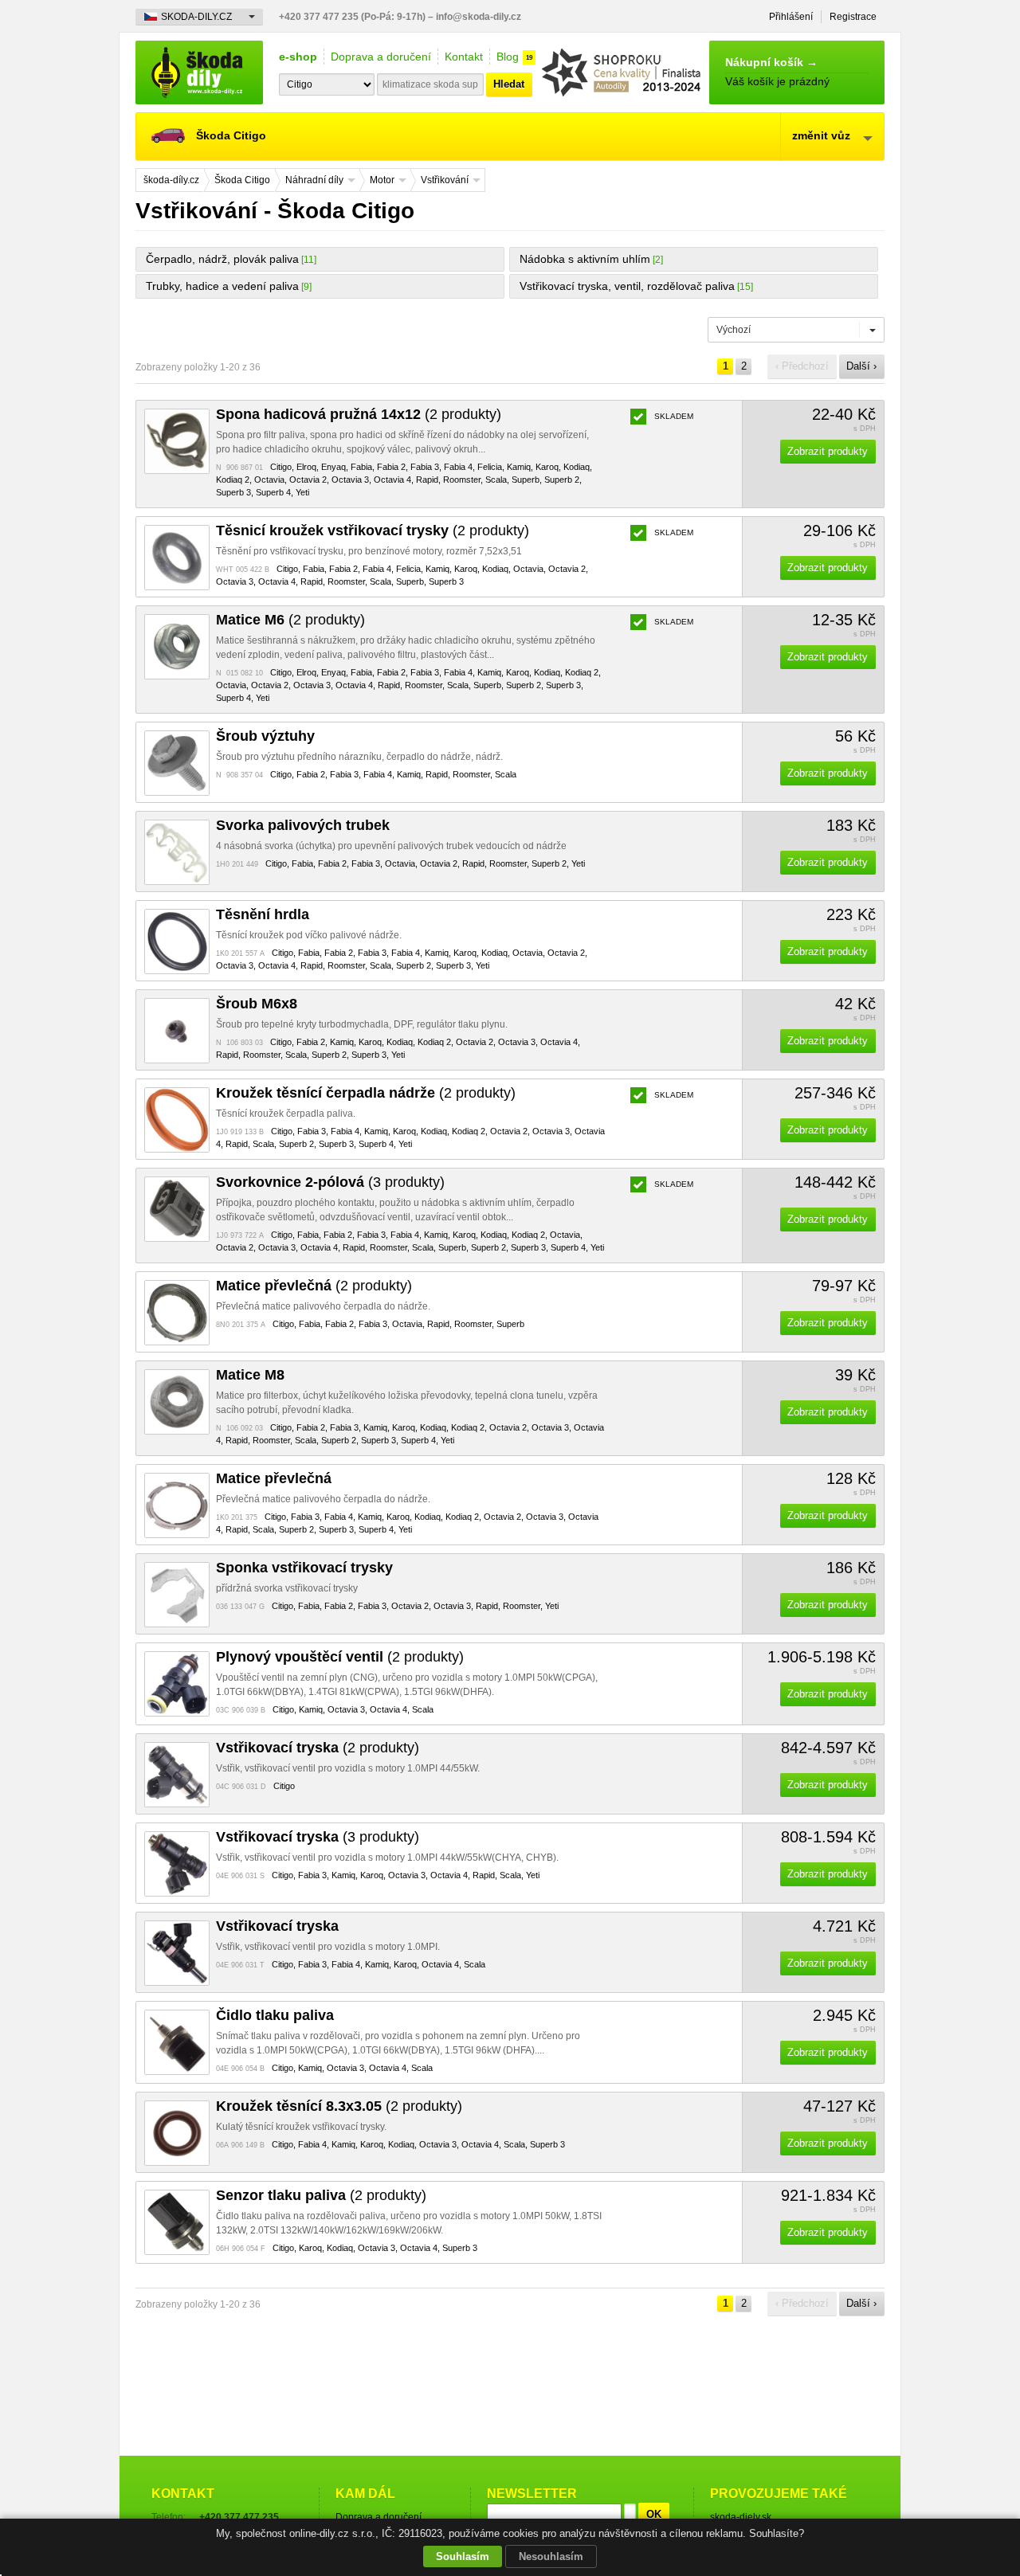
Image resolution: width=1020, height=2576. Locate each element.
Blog (508, 57)
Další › (861, 366)
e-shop (298, 57)
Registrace (853, 17)
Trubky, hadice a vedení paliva (222, 286)
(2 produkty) (359, 414)
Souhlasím (463, 2556)
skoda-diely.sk (741, 2517)
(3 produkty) (330, 1182)
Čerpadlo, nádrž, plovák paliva (222, 259)
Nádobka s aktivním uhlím (585, 259)
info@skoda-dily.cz (479, 17)
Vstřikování (445, 180)
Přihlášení (791, 17)
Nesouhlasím (551, 2556)
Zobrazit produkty (828, 451)
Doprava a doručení (381, 57)
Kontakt (464, 57)
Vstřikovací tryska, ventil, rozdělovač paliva (627, 286)
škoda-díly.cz (199, 72)
